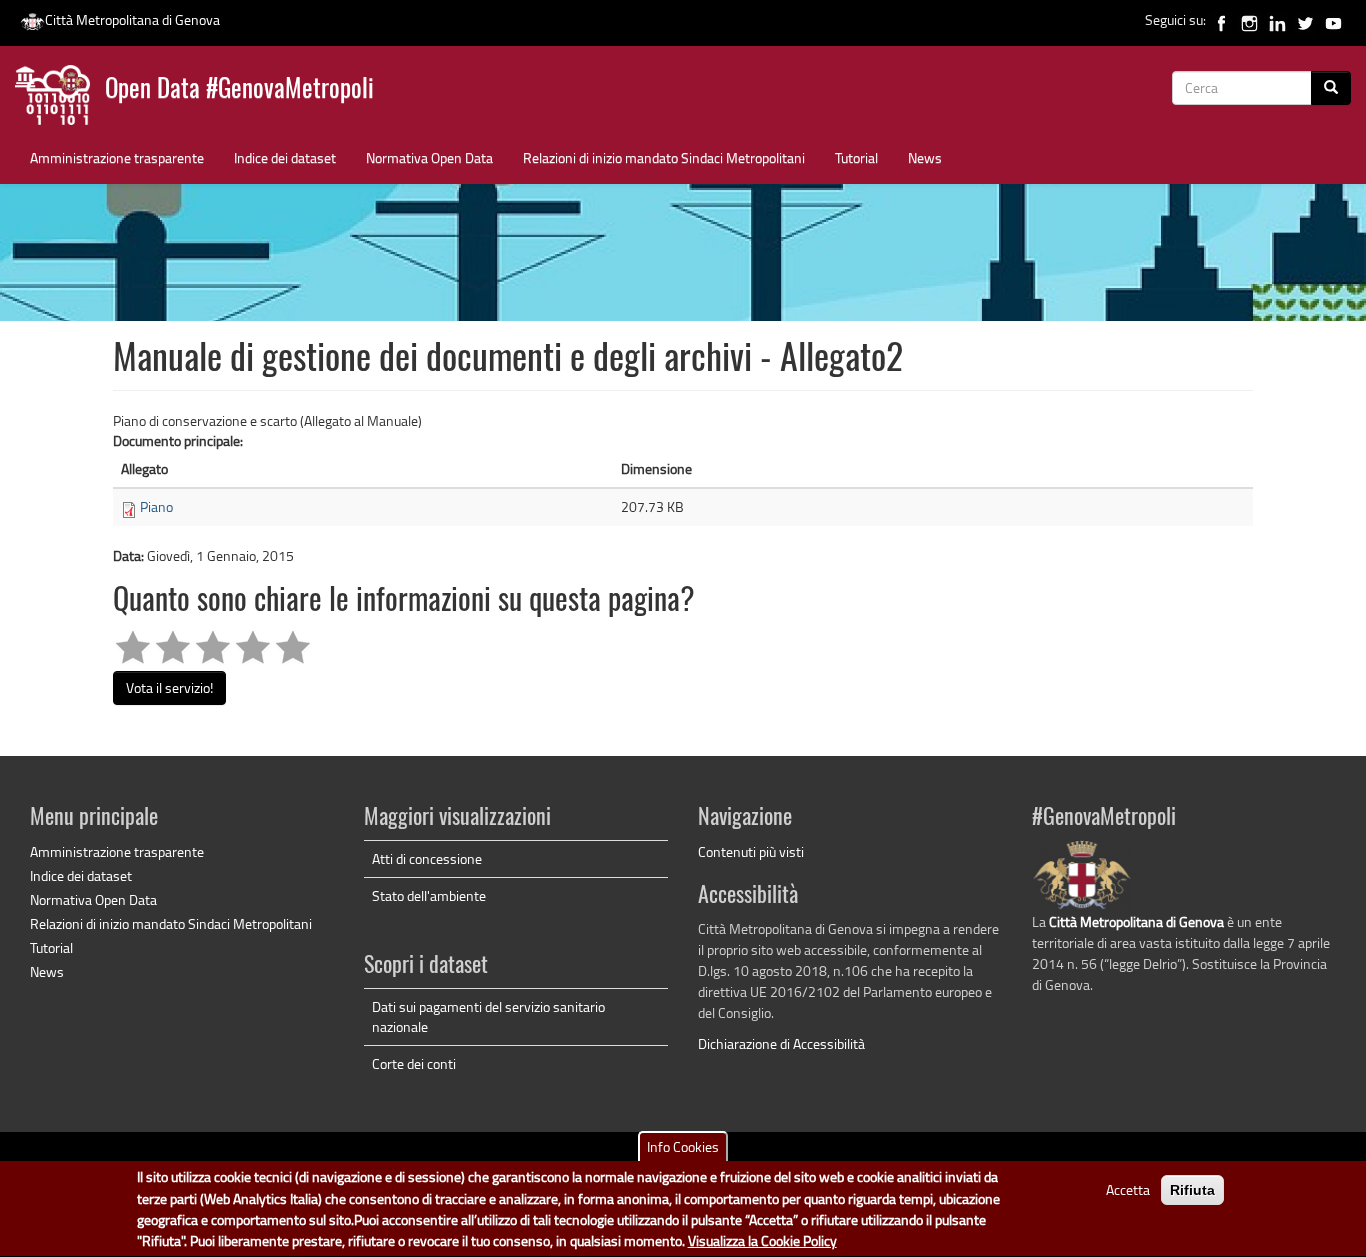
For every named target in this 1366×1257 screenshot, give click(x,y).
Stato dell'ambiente (429, 895)
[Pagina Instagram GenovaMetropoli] (1249, 19)
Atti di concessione (427, 858)
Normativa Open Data (429, 157)
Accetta (1128, 1189)
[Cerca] (1331, 88)
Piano (156, 506)
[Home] (60, 99)
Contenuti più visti (751, 851)
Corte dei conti (414, 1063)
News (925, 157)
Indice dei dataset (285, 157)
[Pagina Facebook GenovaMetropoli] (1221, 19)
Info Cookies (683, 1146)
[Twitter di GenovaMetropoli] (1305, 19)
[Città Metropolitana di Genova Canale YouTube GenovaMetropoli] (1333, 19)
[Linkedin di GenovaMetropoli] (1277, 19)
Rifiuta (1192, 1190)
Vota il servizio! (169, 687)
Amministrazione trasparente (117, 157)
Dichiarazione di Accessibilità (781, 1043)
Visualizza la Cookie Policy (762, 1241)
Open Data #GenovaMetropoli (239, 90)
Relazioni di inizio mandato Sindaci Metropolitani (664, 157)
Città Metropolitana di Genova (132, 19)
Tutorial (856, 157)
